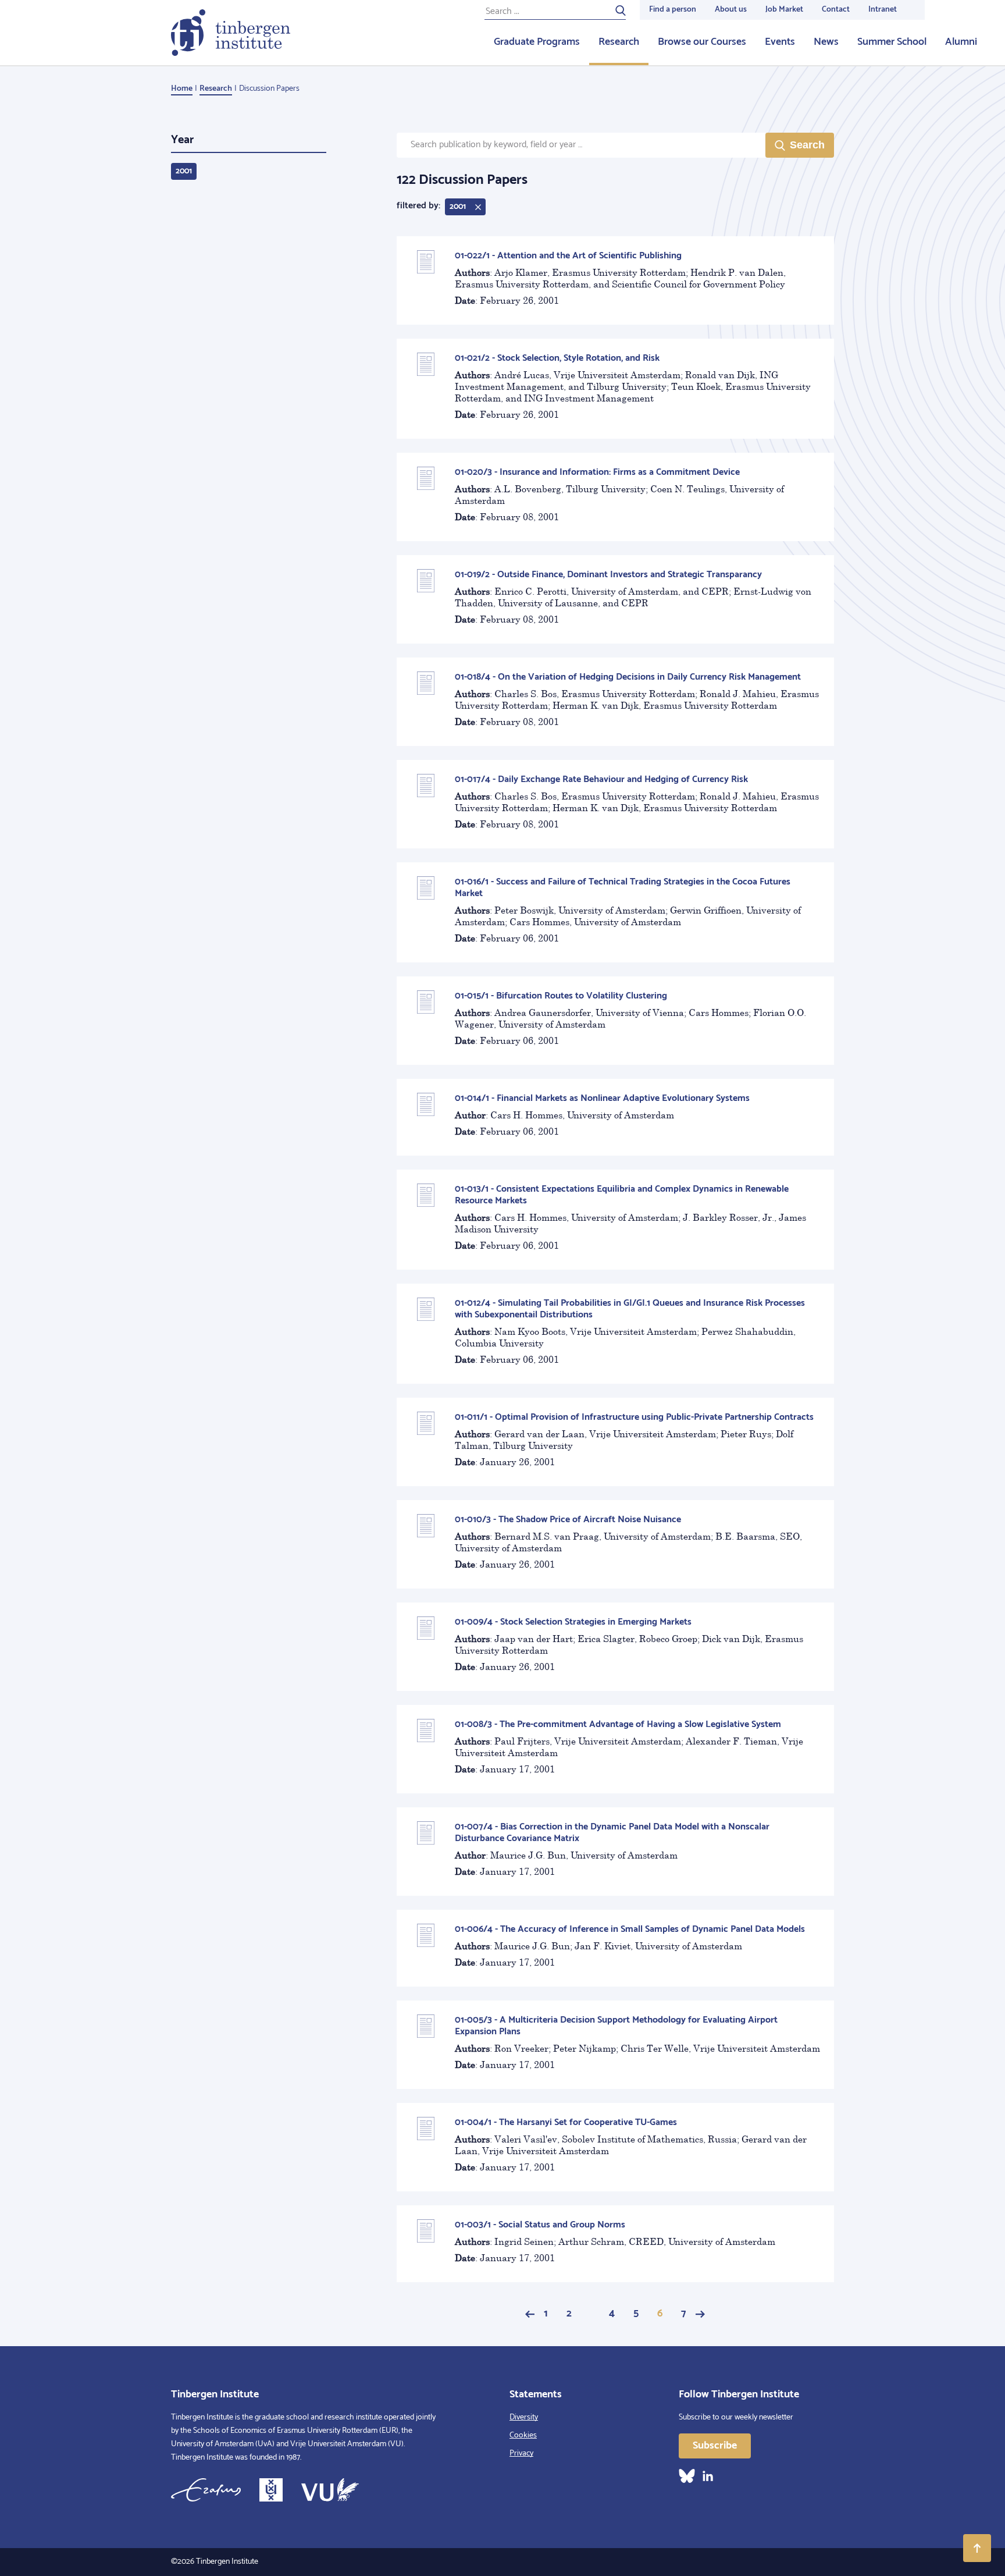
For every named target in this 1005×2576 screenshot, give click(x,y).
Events (780, 42)
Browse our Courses (702, 42)
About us (731, 10)
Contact (836, 10)
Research (619, 42)
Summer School (892, 42)
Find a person (673, 10)
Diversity (524, 2417)
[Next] (700, 2314)
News (826, 42)
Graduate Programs (537, 42)
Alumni (961, 42)
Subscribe (715, 2446)
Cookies (523, 2435)
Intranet (883, 10)
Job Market (784, 10)
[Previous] (530, 2314)
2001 (184, 171)
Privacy (521, 2454)
